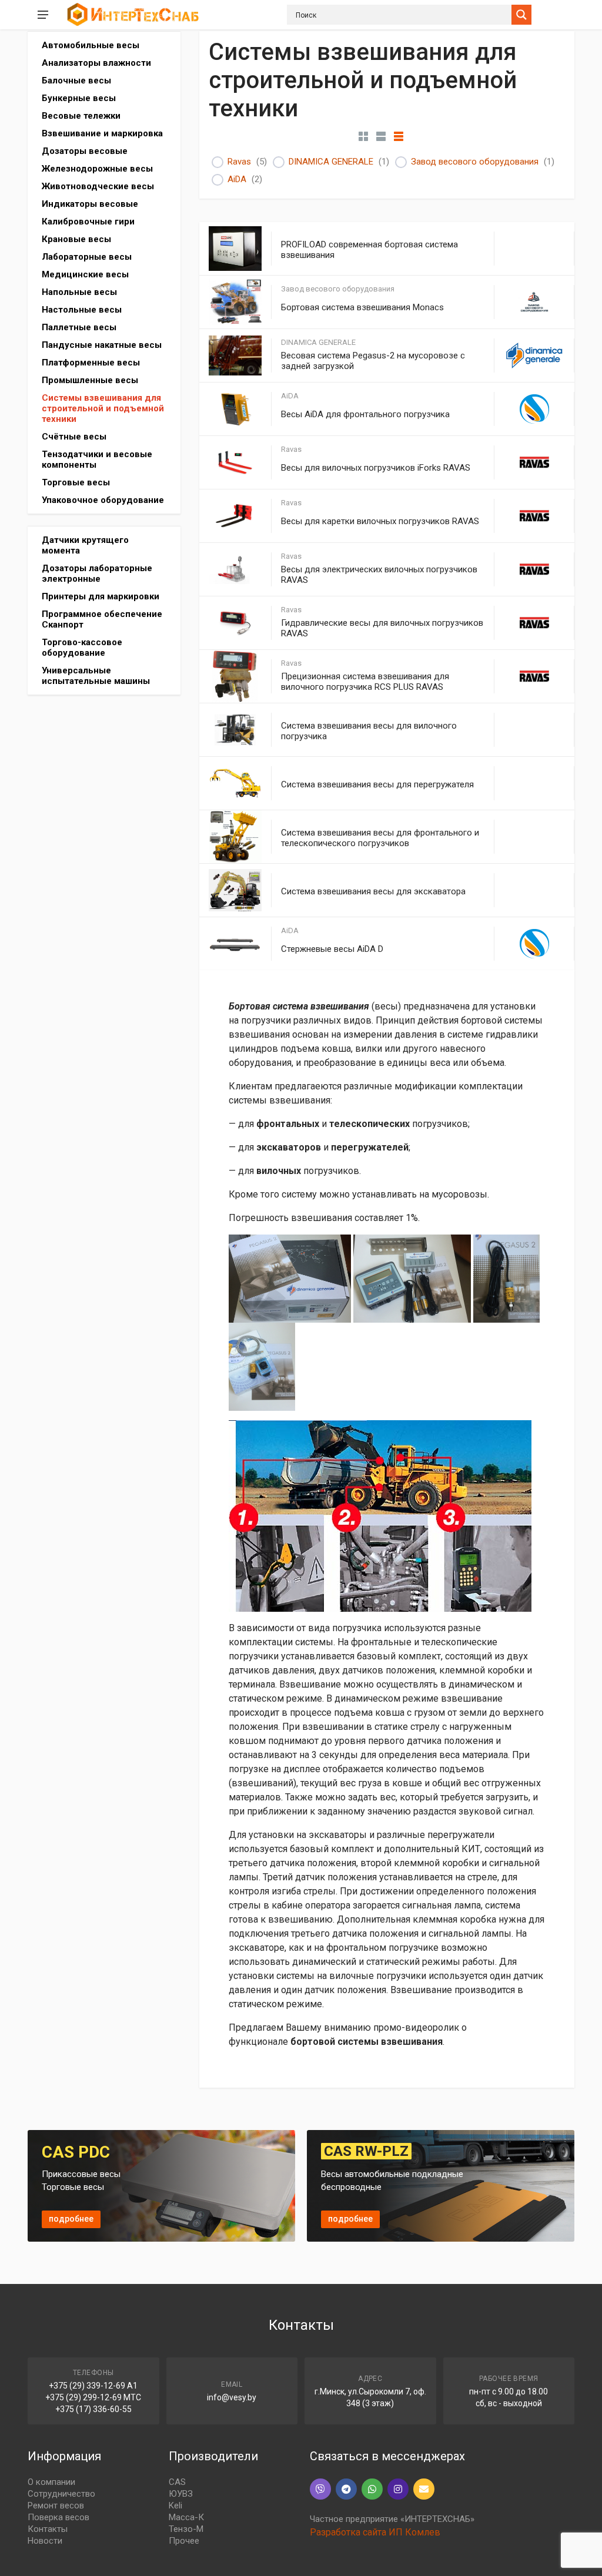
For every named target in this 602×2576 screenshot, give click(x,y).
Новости (45, 2541)
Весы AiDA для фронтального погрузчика (365, 414)
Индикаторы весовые (90, 204)
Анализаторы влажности (96, 63)
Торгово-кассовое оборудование (82, 648)
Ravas (239, 162)
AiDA (237, 179)
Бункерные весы (79, 98)
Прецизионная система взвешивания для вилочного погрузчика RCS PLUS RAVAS (365, 682)
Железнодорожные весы (97, 169)
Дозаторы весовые (85, 151)
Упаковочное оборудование (103, 500)
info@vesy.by (232, 2397)
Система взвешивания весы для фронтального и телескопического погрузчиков (380, 838)
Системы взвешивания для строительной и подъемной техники (103, 408)
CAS (177, 2482)
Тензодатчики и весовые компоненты (97, 459)
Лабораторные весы (87, 257)
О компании (51, 2482)
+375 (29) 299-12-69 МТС (93, 2397)
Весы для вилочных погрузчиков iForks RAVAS (376, 468)
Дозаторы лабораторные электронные (97, 573)
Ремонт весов (56, 2505)
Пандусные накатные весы (102, 345)
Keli (175, 2505)
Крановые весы (76, 239)
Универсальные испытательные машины (96, 676)
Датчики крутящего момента (85, 545)
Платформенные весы (91, 363)
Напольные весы (79, 292)
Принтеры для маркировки (101, 596)
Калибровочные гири (88, 222)
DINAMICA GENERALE (331, 162)
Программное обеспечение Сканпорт (102, 619)
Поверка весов (58, 2517)
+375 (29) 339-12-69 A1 (93, 2386)
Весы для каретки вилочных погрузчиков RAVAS (380, 521)
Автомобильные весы (91, 45)
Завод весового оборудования (475, 162)
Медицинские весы (85, 274)
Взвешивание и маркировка (102, 133)
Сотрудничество (61, 2494)
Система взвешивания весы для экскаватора (373, 891)
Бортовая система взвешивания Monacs (362, 307)
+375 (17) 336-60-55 (93, 2409)
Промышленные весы (90, 380)
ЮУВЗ (181, 2494)
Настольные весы (82, 310)
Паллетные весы (79, 327)
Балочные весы (76, 80)
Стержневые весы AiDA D (332, 949)
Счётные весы (74, 437)
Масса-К (186, 2517)
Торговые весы (76, 482)
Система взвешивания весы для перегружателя (377, 784)
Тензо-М (186, 2529)
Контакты (48, 2529)
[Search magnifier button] (521, 15)
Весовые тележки (81, 116)
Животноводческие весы (98, 186)
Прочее (184, 2541)
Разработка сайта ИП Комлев (375, 2532)
